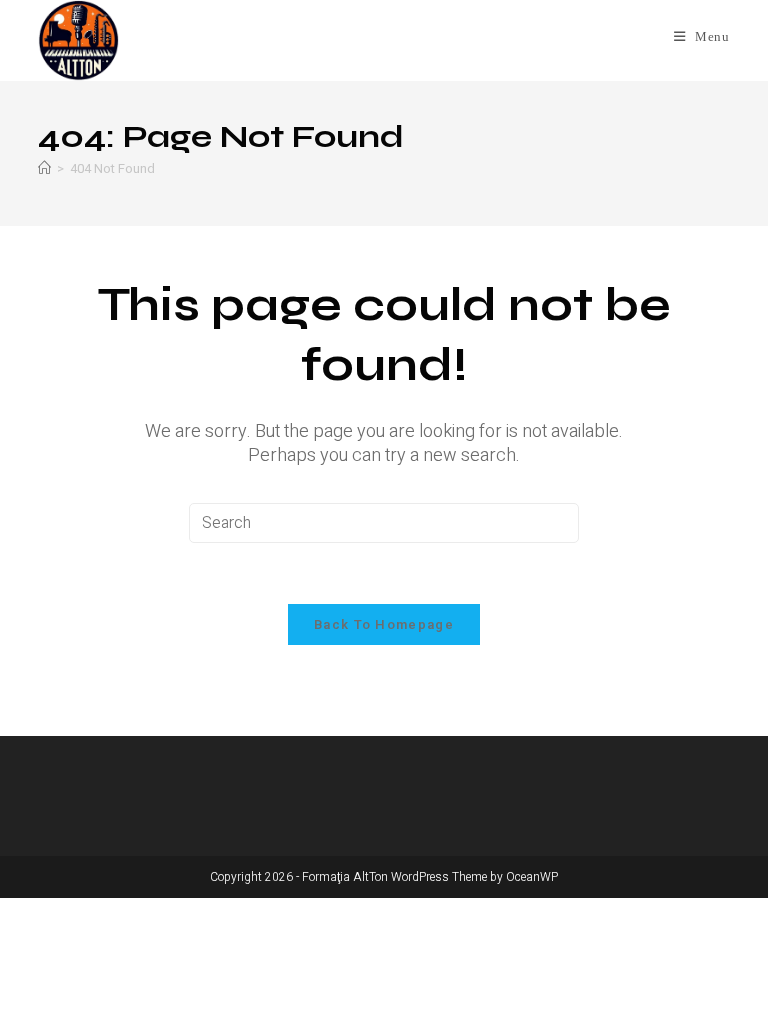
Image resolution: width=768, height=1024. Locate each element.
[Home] (44, 168)
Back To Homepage (384, 624)
